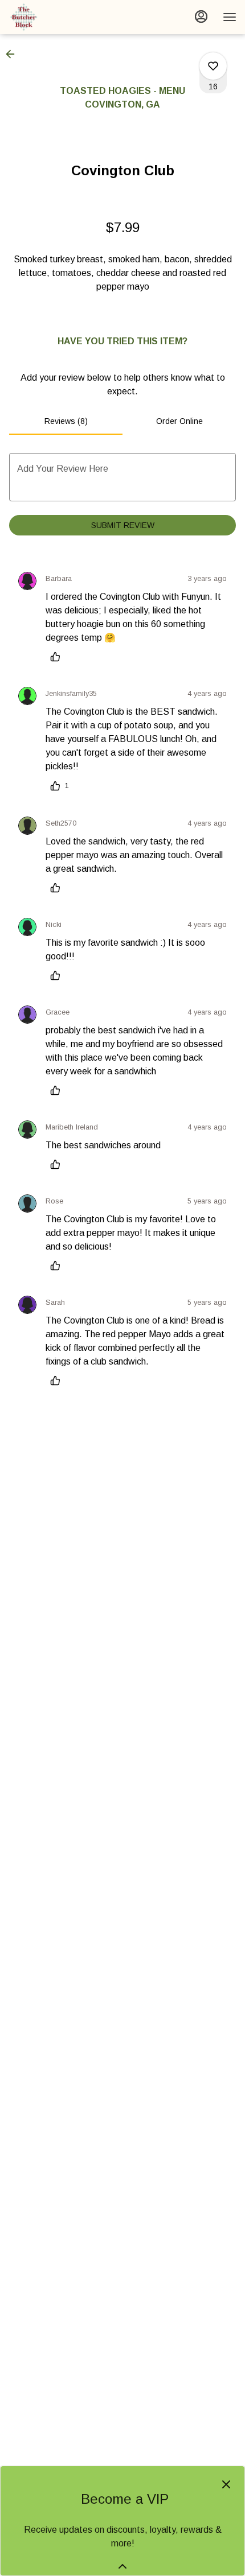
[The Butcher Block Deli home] (60, 17)
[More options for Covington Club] (213, 66)
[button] (14, 54)
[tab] (66, 421)
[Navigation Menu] (230, 17)
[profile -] (201, 17)
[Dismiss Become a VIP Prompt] (226, 2484)
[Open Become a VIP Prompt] (122, 2566)
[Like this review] (58, 657)
